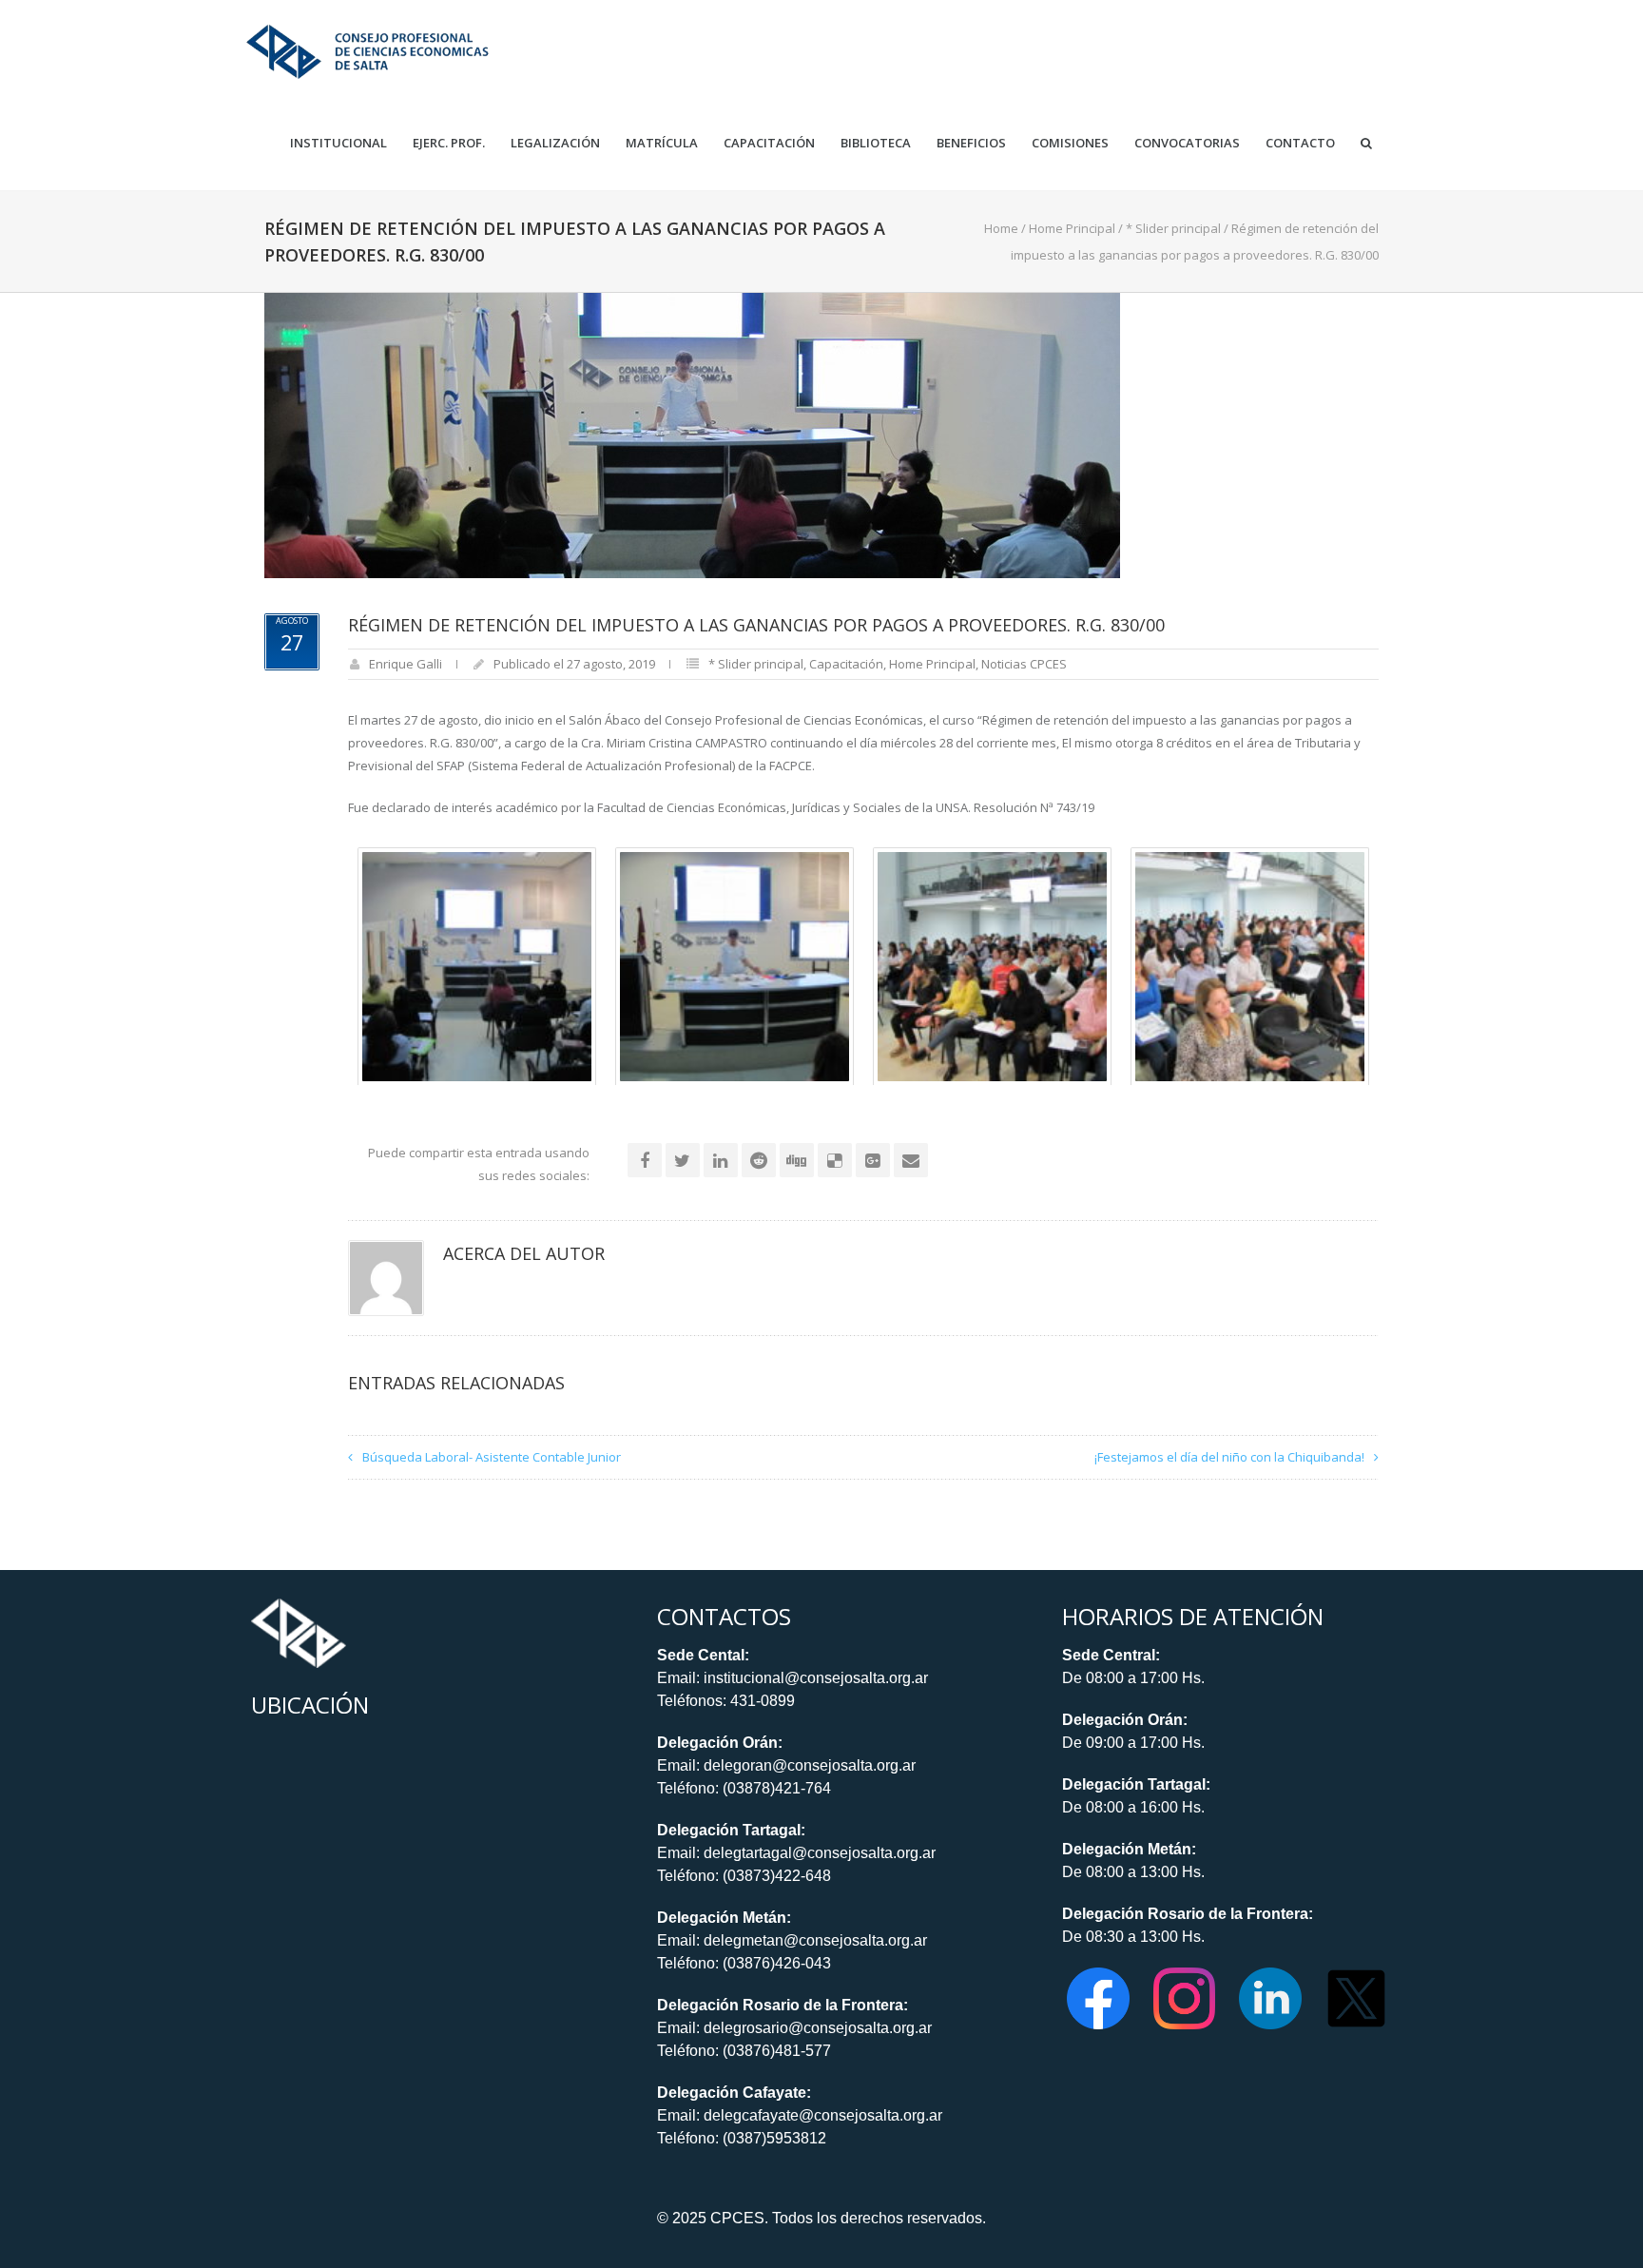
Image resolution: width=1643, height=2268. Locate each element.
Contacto (1300, 143)
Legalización (555, 143)
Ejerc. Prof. (449, 143)
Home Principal (1072, 228)
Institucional (338, 143)
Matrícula (662, 143)
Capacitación (769, 143)
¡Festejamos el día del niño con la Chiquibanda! (1229, 1457)
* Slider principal (1173, 228)
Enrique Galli (406, 664)
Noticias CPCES (1024, 664)
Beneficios (971, 143)
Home (1001, 228)
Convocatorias (1187, 143)
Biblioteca (876, 143)
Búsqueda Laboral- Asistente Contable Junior (492, 1457)
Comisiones (1070, 143)
